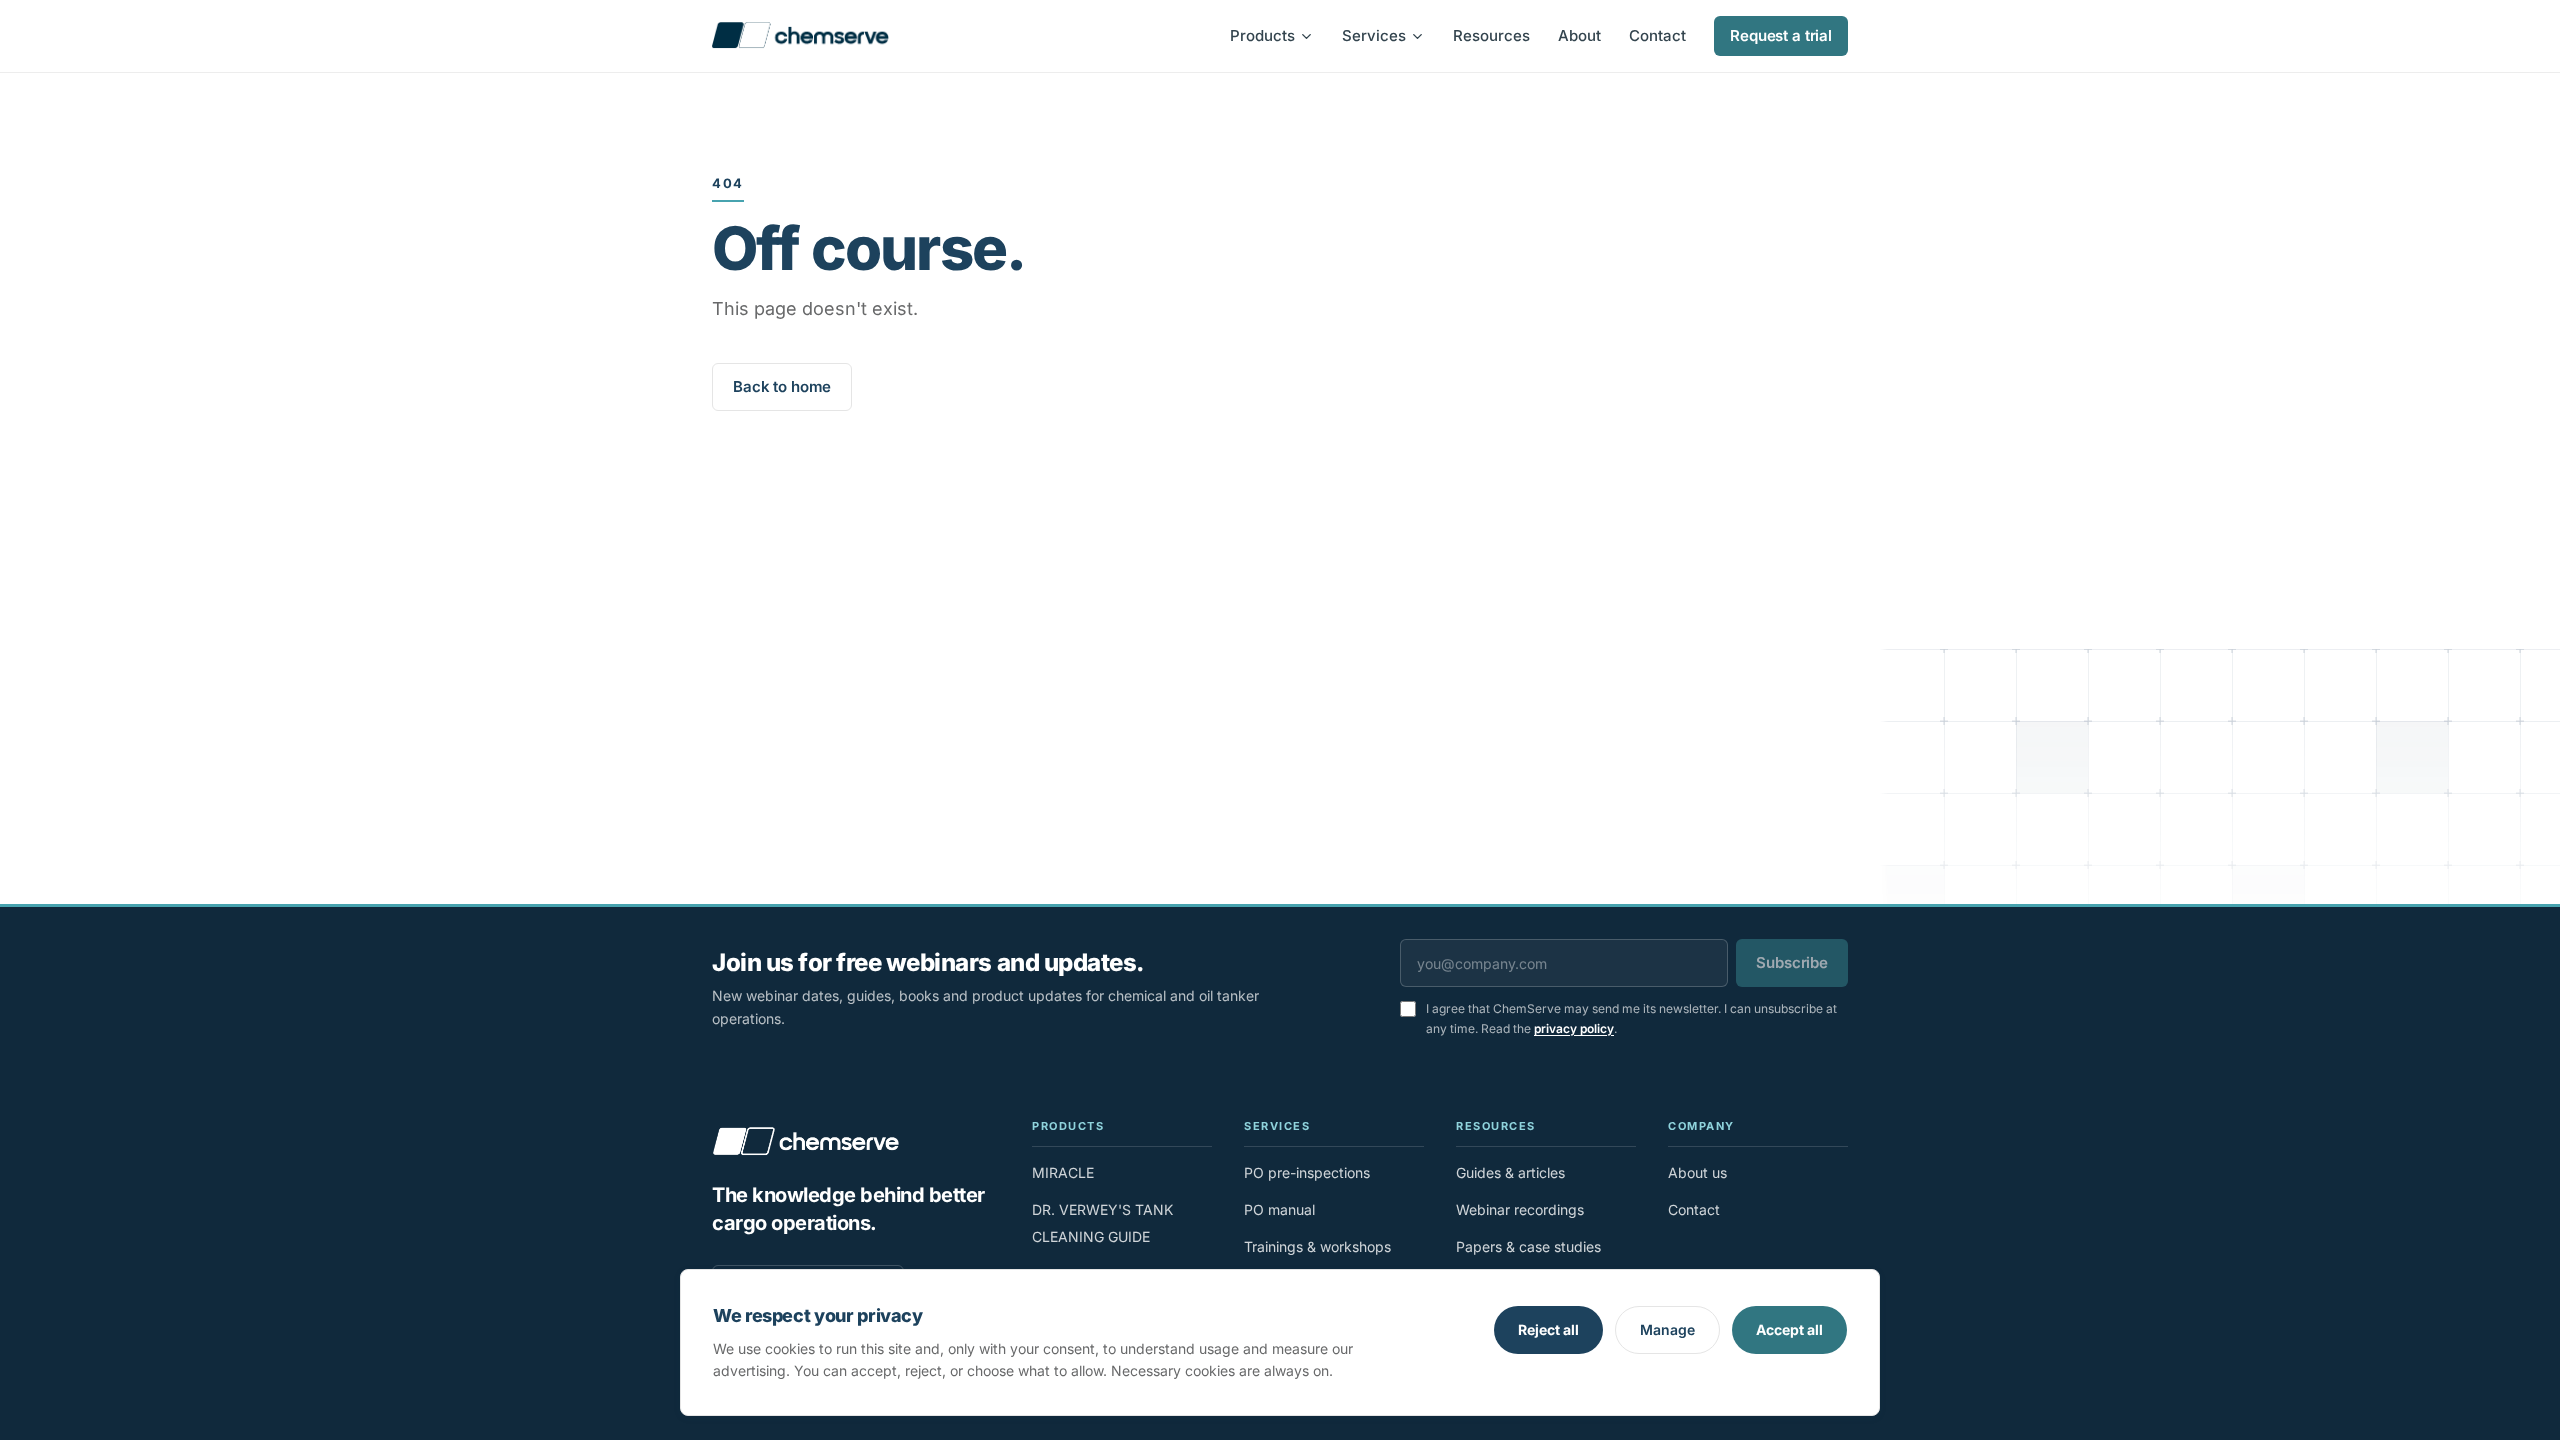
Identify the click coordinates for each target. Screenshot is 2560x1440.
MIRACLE (1063, 1172)
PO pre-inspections (1307, 1172)
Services (1374, 35)
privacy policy (1574, 1028)
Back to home (782, 386)
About (1579, 35)
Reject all (1548, 1329)
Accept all (1789, 1329)
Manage (1667, 1329)
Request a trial (1781, 35)
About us (1697, 1172)
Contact (1657, 35)
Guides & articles (1510, 1172)
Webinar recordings (1520, 1209)
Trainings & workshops (1317, 1246)
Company (1701, 1126)
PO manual (1279, 1209)
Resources (1491, 35)
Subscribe (1792, 962)
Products (1262, 35)
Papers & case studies (1528, 1246)
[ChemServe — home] (800, 36)
